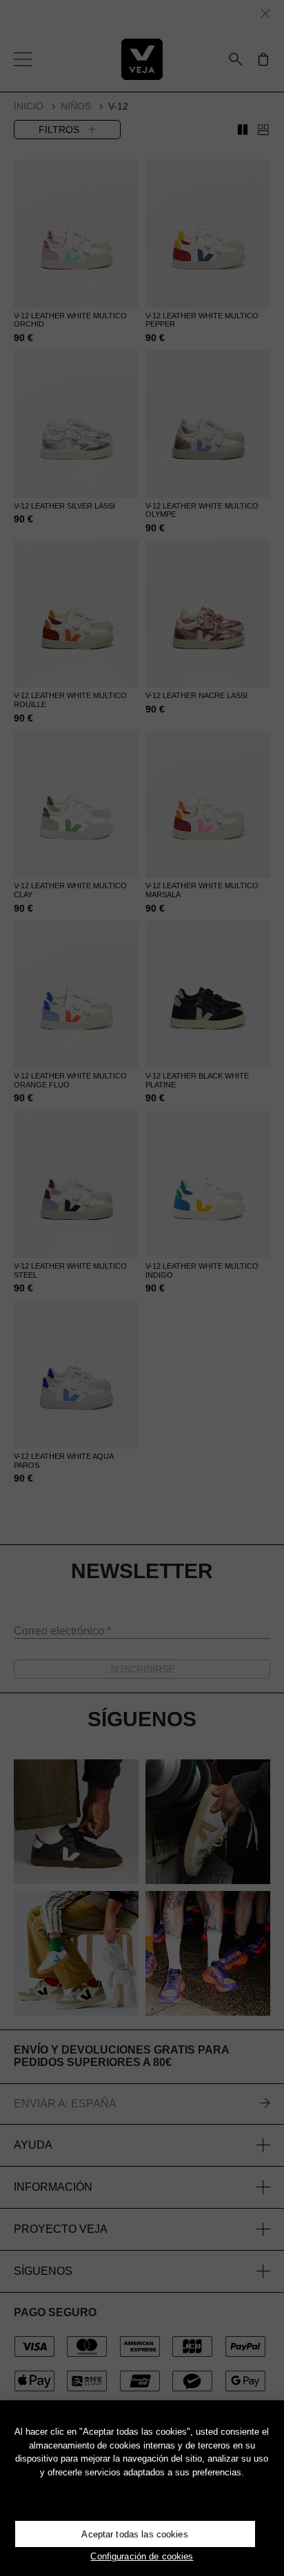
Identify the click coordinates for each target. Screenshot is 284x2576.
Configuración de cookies (142, 2556)
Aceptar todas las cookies (134, 2534)
